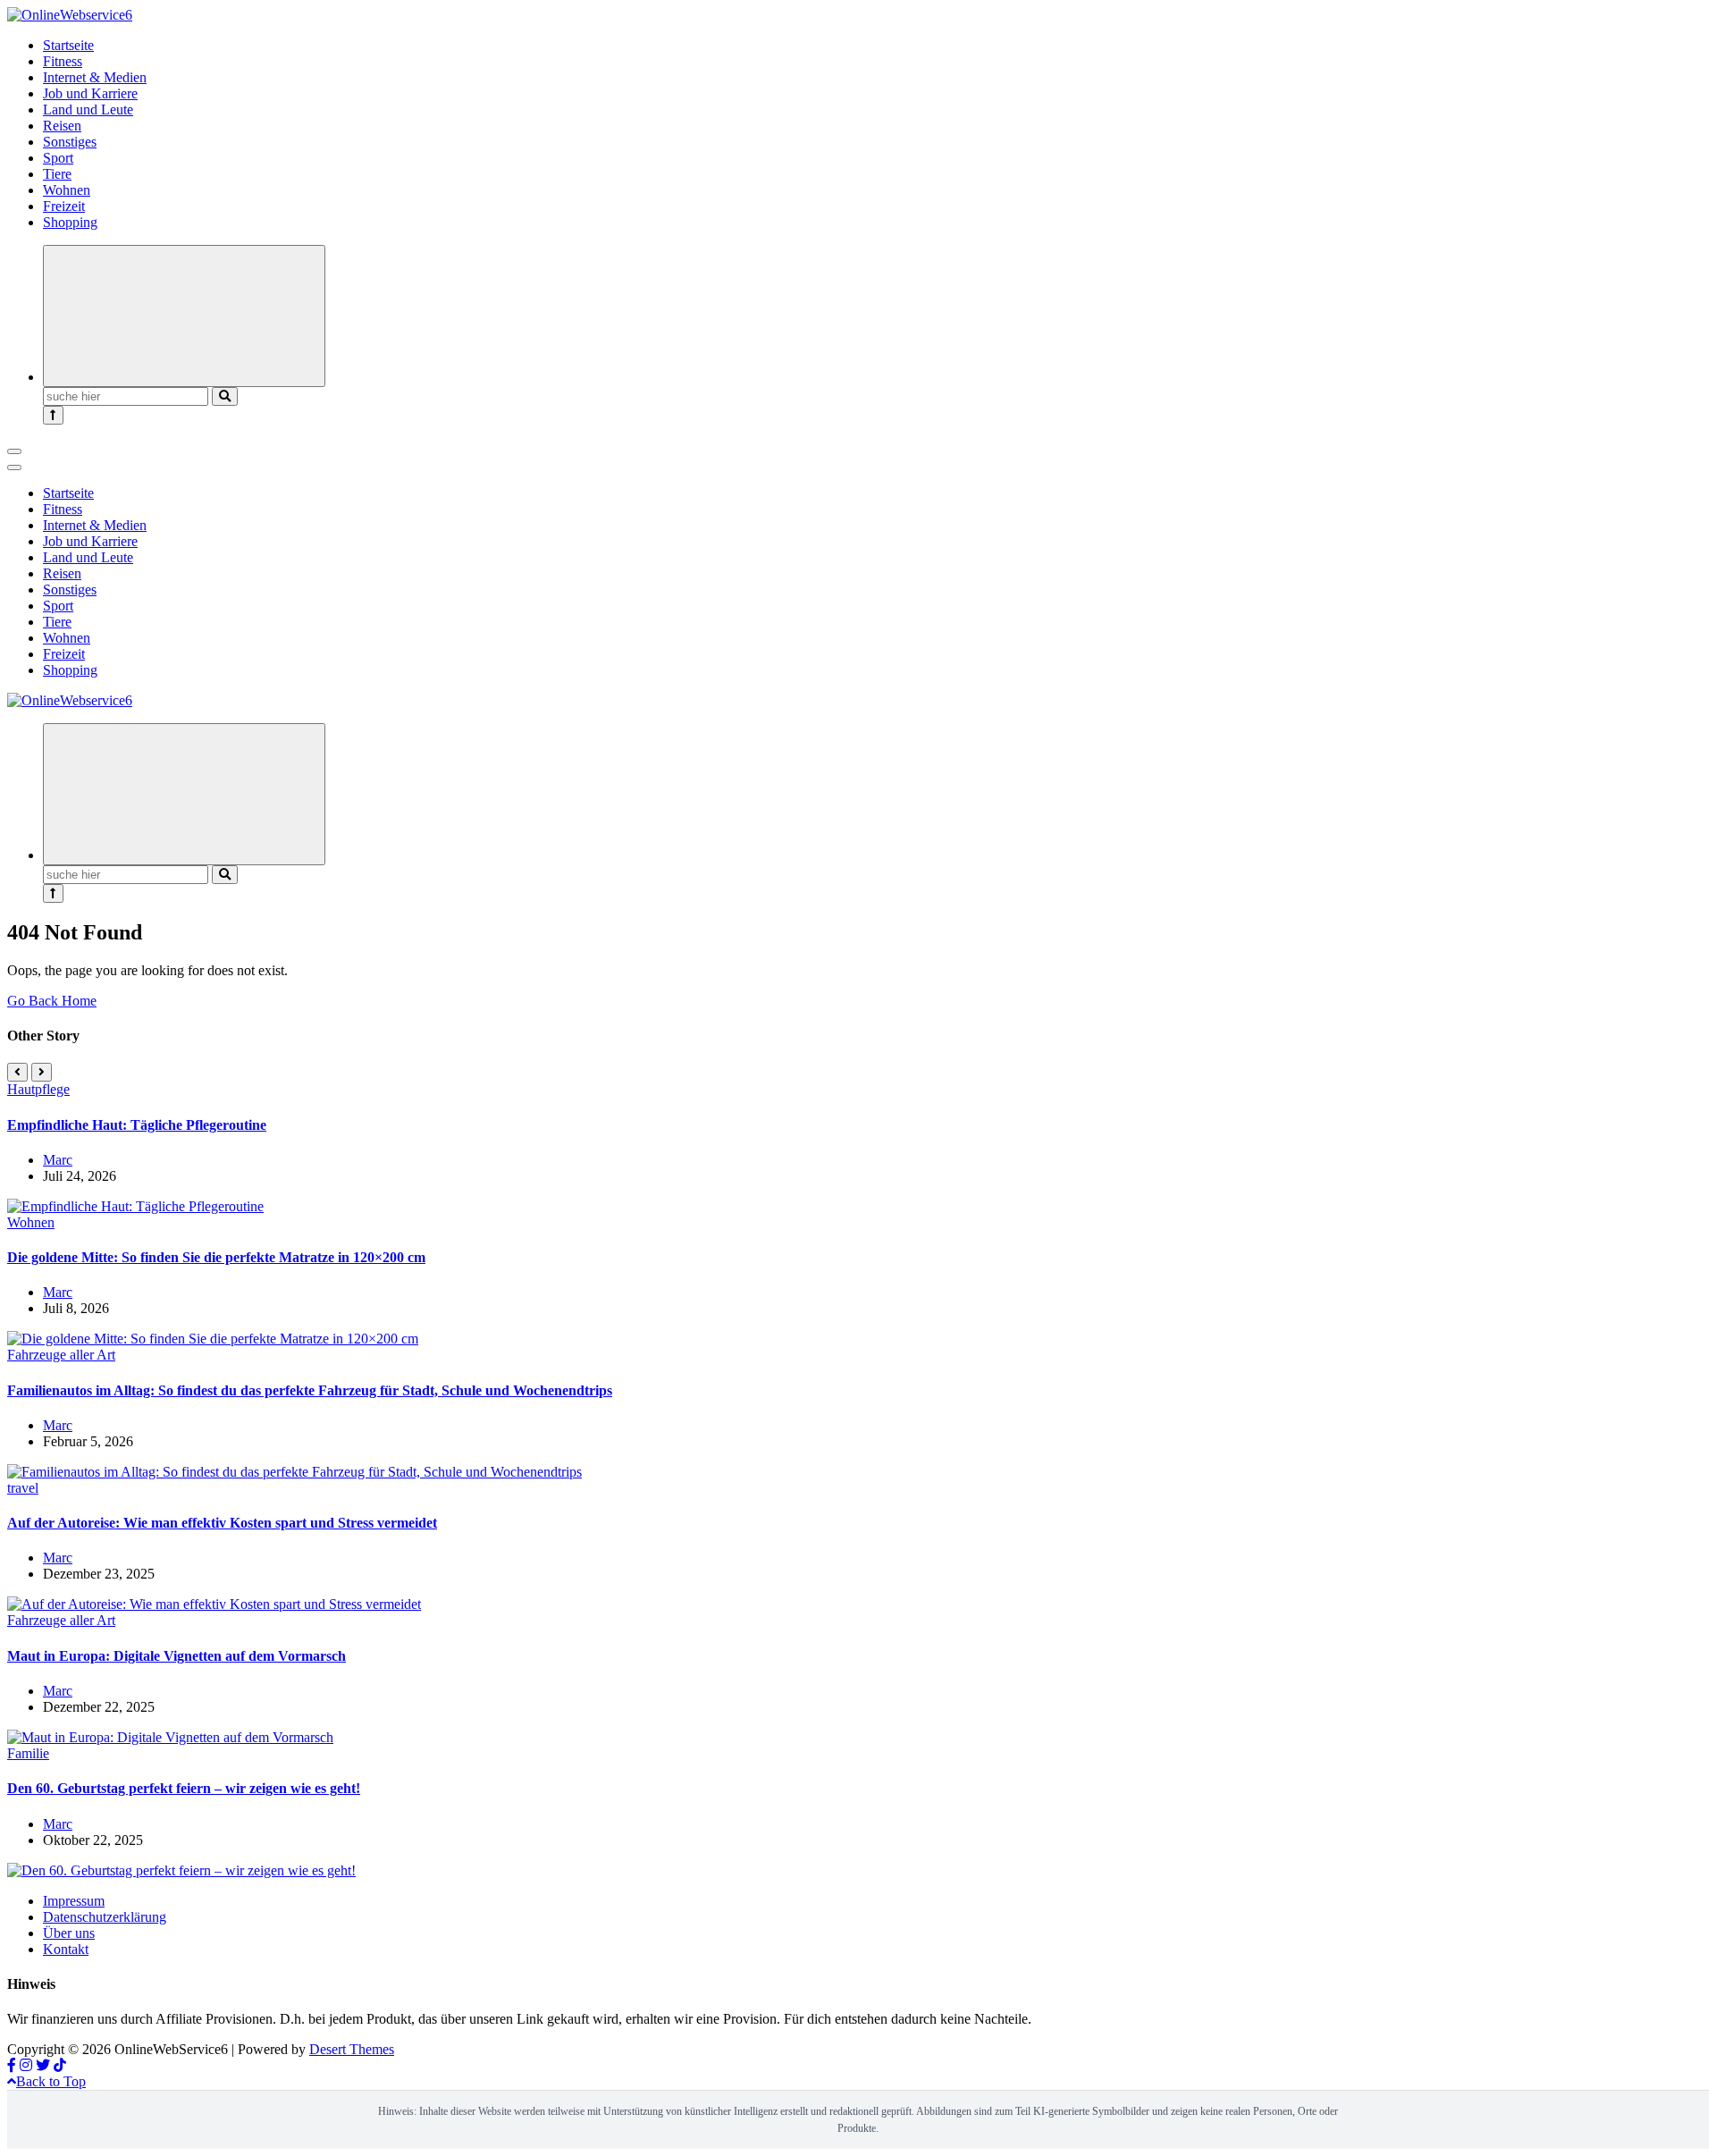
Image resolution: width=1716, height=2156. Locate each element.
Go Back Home (52, 1001)
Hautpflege (38, 1089)
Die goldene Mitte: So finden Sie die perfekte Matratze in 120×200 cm (216, 1257)
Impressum (74, 1901)
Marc (58, 1160)
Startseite (68, 45)
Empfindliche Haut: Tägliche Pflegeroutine (137, 1125)
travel (23, 1488)
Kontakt (66, 1949)
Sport (58, 158)
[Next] (42, 1072)
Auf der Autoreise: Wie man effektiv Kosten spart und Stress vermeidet (222, 1523)
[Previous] (17, 1072)
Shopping (70, 222)
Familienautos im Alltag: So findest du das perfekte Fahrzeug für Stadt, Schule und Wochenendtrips (310, 1390)
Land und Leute (88, 109)
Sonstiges (70, 142)
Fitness (63, 61)
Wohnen (67, 190)
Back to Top (51, 2081)
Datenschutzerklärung (105, 1917)
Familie (28, 1753)
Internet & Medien (95, 77)
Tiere (57, 174)
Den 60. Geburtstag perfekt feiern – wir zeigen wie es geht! (184, 1788)
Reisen (62, 126)
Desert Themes (352, 2049)
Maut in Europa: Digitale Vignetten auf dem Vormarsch (177, 1656)
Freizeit (64, 206)
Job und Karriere (90, 93)
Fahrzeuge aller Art (61, 1355)
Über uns (69, 1933)
